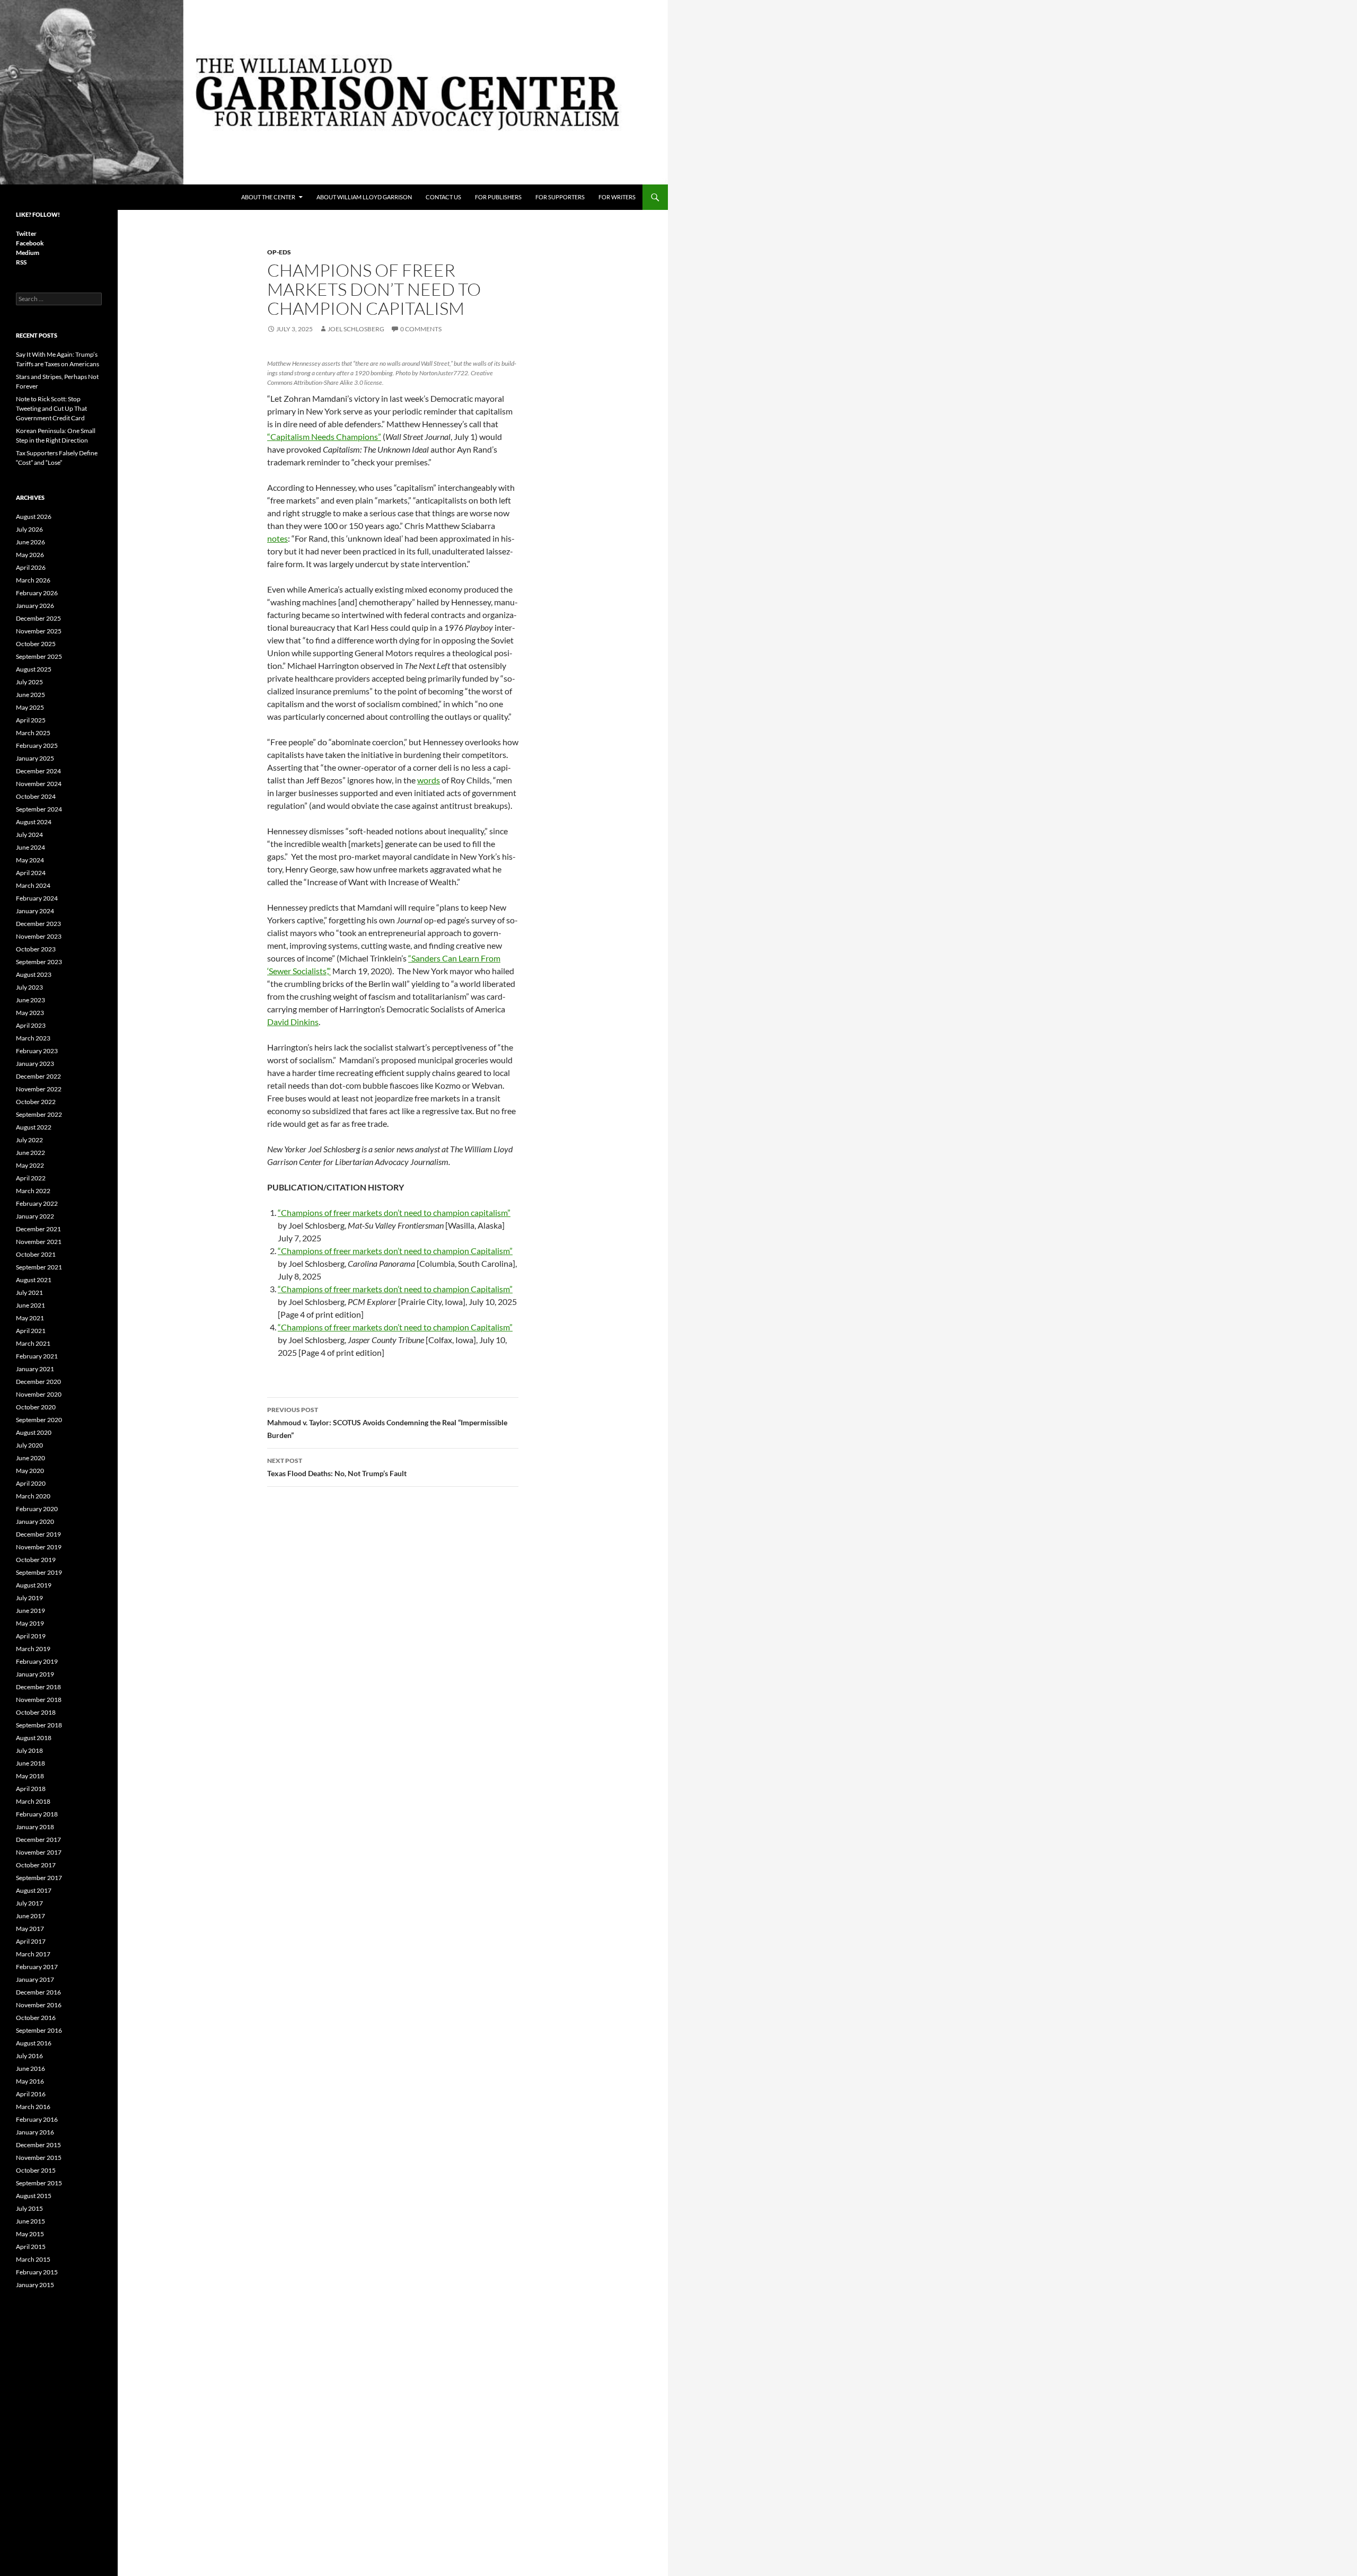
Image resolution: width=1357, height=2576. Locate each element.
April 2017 (31, 1941)
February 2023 (37, 1051)
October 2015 (36, 2170)
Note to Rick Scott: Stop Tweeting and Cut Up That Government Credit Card (51, 408)
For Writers (617, 197)
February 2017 (37, 1967)
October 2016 (36, 2018)
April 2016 (31, 2094)
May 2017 (30, 1929)
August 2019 (34, 1585)
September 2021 (39, 1267)
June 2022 (30, 1153)
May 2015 (30, 2234)
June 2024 (30, 847)
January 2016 (35, 2132)
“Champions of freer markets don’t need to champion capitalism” (394, 1212)
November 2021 (39, 1242)
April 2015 (31, 2247)
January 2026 (35, 606)
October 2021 (36, 1254)
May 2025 (30, 707)
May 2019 (30, 1623)
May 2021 (30, 1318)
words (429, 780)
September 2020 (39, 1420)
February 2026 (37, 593)
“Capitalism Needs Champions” (324, 436)
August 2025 (34, 669)
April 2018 (31, 1789)
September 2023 (39, 962)
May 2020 (30, 1471)
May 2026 (30, 555)
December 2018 (38, 1687)
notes (277, 538)
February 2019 (37, 1661)
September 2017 (39, 1878)
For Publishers (498, 197)
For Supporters (560, 197)
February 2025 (37, 746)
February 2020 (37, 1509)
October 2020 (36, 1407)
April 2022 (31, 1178)
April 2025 (31, 720)
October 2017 (36, 1865)
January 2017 (35, 1979)
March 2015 (33, 2259)
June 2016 (30, 2068)
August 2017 (34, 1890)
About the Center (268, 197)
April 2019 (31, 1636)
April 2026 (31, 567)
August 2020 (34, 1432)
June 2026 (30, 542)
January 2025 (35, 758)
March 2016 (33, 2107)
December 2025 (38, 618)
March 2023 (33, 1038)
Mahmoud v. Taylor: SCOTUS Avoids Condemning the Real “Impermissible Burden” (387, 1423)
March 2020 (33, 1496)
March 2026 (33, 580)
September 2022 (39, 1114)
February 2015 (37, 2272)
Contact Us (443, 197)
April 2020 (31, 1483)
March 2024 (33, 885)
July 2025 (29, 682)
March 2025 (33, 733)
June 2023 (30, 1000)
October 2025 (36, 644)
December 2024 (38, 771)
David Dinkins (293, 1022)
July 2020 (29, 1445)
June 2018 (30, 1763)
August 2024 (34, 822)
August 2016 (34, 2043)
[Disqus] (393, 1645)
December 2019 (38, 1534)
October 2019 (36, 1560)
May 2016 (30, 2081)
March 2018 (33, 1801)
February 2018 (37, 1814)
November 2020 (39, 1394)
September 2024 (39, 809)
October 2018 (36, 1712)
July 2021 (29, 1293)
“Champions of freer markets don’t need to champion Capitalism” (395, 1251)
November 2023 (39, 936)
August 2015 (34, 2196)
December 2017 (38, 1840)
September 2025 (39, 656)
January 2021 (35, 1369)
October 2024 (36, 796)
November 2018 (39, 1700)
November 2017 (39, 1852)
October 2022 (36, 1102)
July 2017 (29, 1903)
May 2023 (30, 1013)
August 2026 (34, 517)
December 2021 (38, 1229)
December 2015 (38, 2145)
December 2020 (38, 1382)
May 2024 (30, 860)
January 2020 (35, 1521)
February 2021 (37, 1356)
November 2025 (39, 631)
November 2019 (39, 1547)
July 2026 (29, 529)
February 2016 (37, 2119)
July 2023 (29, 987)
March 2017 (33, 1954)
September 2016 (39, 2030)
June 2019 (30, 1611)
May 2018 (30, 1776)
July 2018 (29, 1750)
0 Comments (421, 329)
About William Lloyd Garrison (364, 197)
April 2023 (31, 1025)
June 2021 (30, 1305)
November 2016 (39, 2005)
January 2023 (35, 1064)
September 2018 (39, 1725)
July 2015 (29, 2208)
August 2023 (34, 974)
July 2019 (29, 1598)
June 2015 (30, 2221)
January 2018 (35, 1827)
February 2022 (37, 1203)
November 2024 (39, 784)
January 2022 (35, 1216)
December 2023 (38, 924)
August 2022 (34, 1127)
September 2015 (39, 2183)
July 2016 (29, 2056)
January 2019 (35, 1674)
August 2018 (34, 1738)
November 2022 (39, 1089)
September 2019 (39, 1572)
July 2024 (29, 835)
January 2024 (35, 911)
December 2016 (38, 1992)
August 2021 (34, 1280)
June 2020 (30, 1458)
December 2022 (38, 1076)
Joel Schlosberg (356, 329)
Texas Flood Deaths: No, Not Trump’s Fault (337, 1467)
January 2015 (35, 2285)
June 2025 (30, 695)
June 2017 (30, 1916)
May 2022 (30, 1165)
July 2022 (29, 1140)
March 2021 (33, 1343)
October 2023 (36, 949)
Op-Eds (279, 252)
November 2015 (39, 2158)
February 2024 (37, 898)
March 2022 (33, 1191)
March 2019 (33, 1649)
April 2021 (31, 1331)
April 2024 (31, 873)
